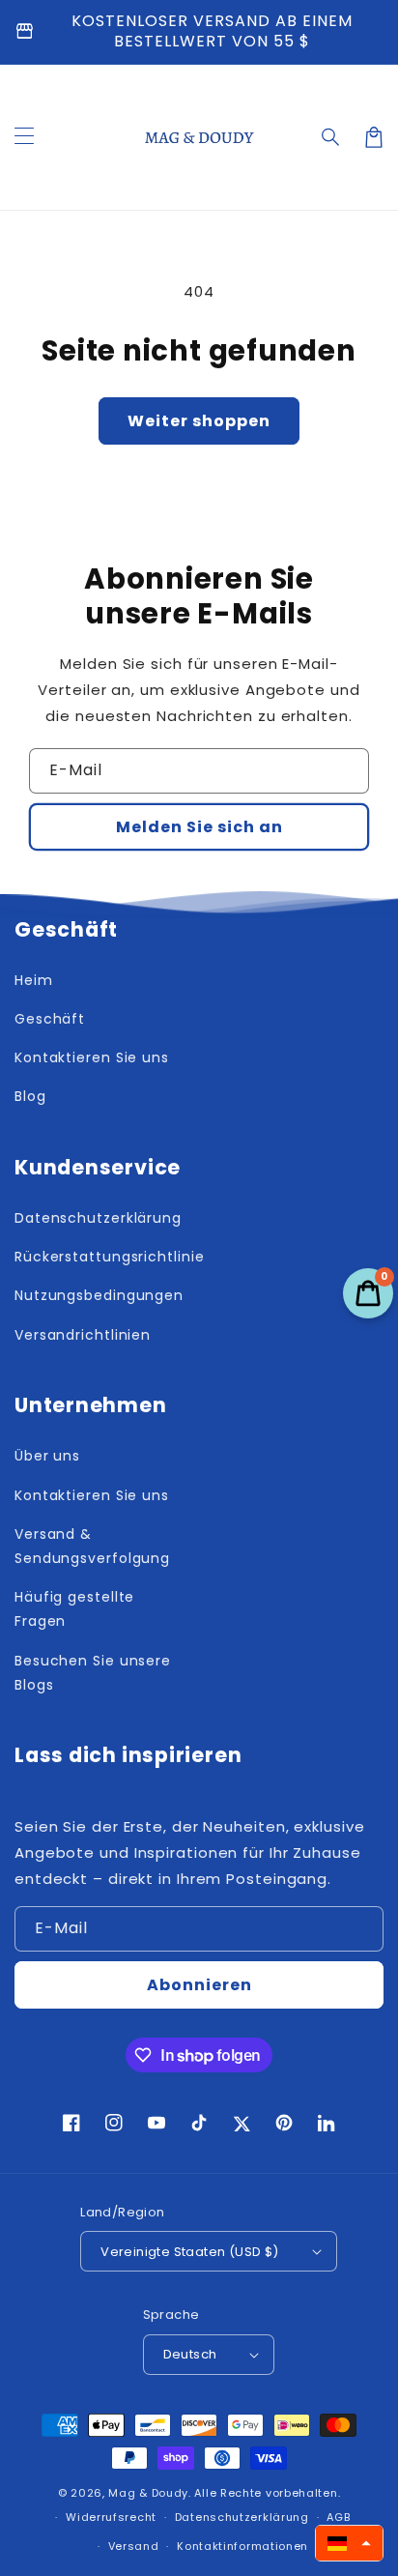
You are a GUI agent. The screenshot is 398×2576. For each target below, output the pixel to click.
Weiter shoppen (199, 421)
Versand (134, 2546)
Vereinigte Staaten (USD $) (189, 2252)
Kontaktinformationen (242, 2546)
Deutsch (190, 2354)
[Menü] (24, 137)
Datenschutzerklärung (242, 2517)
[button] (331, 137)
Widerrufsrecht (111, 2517)
